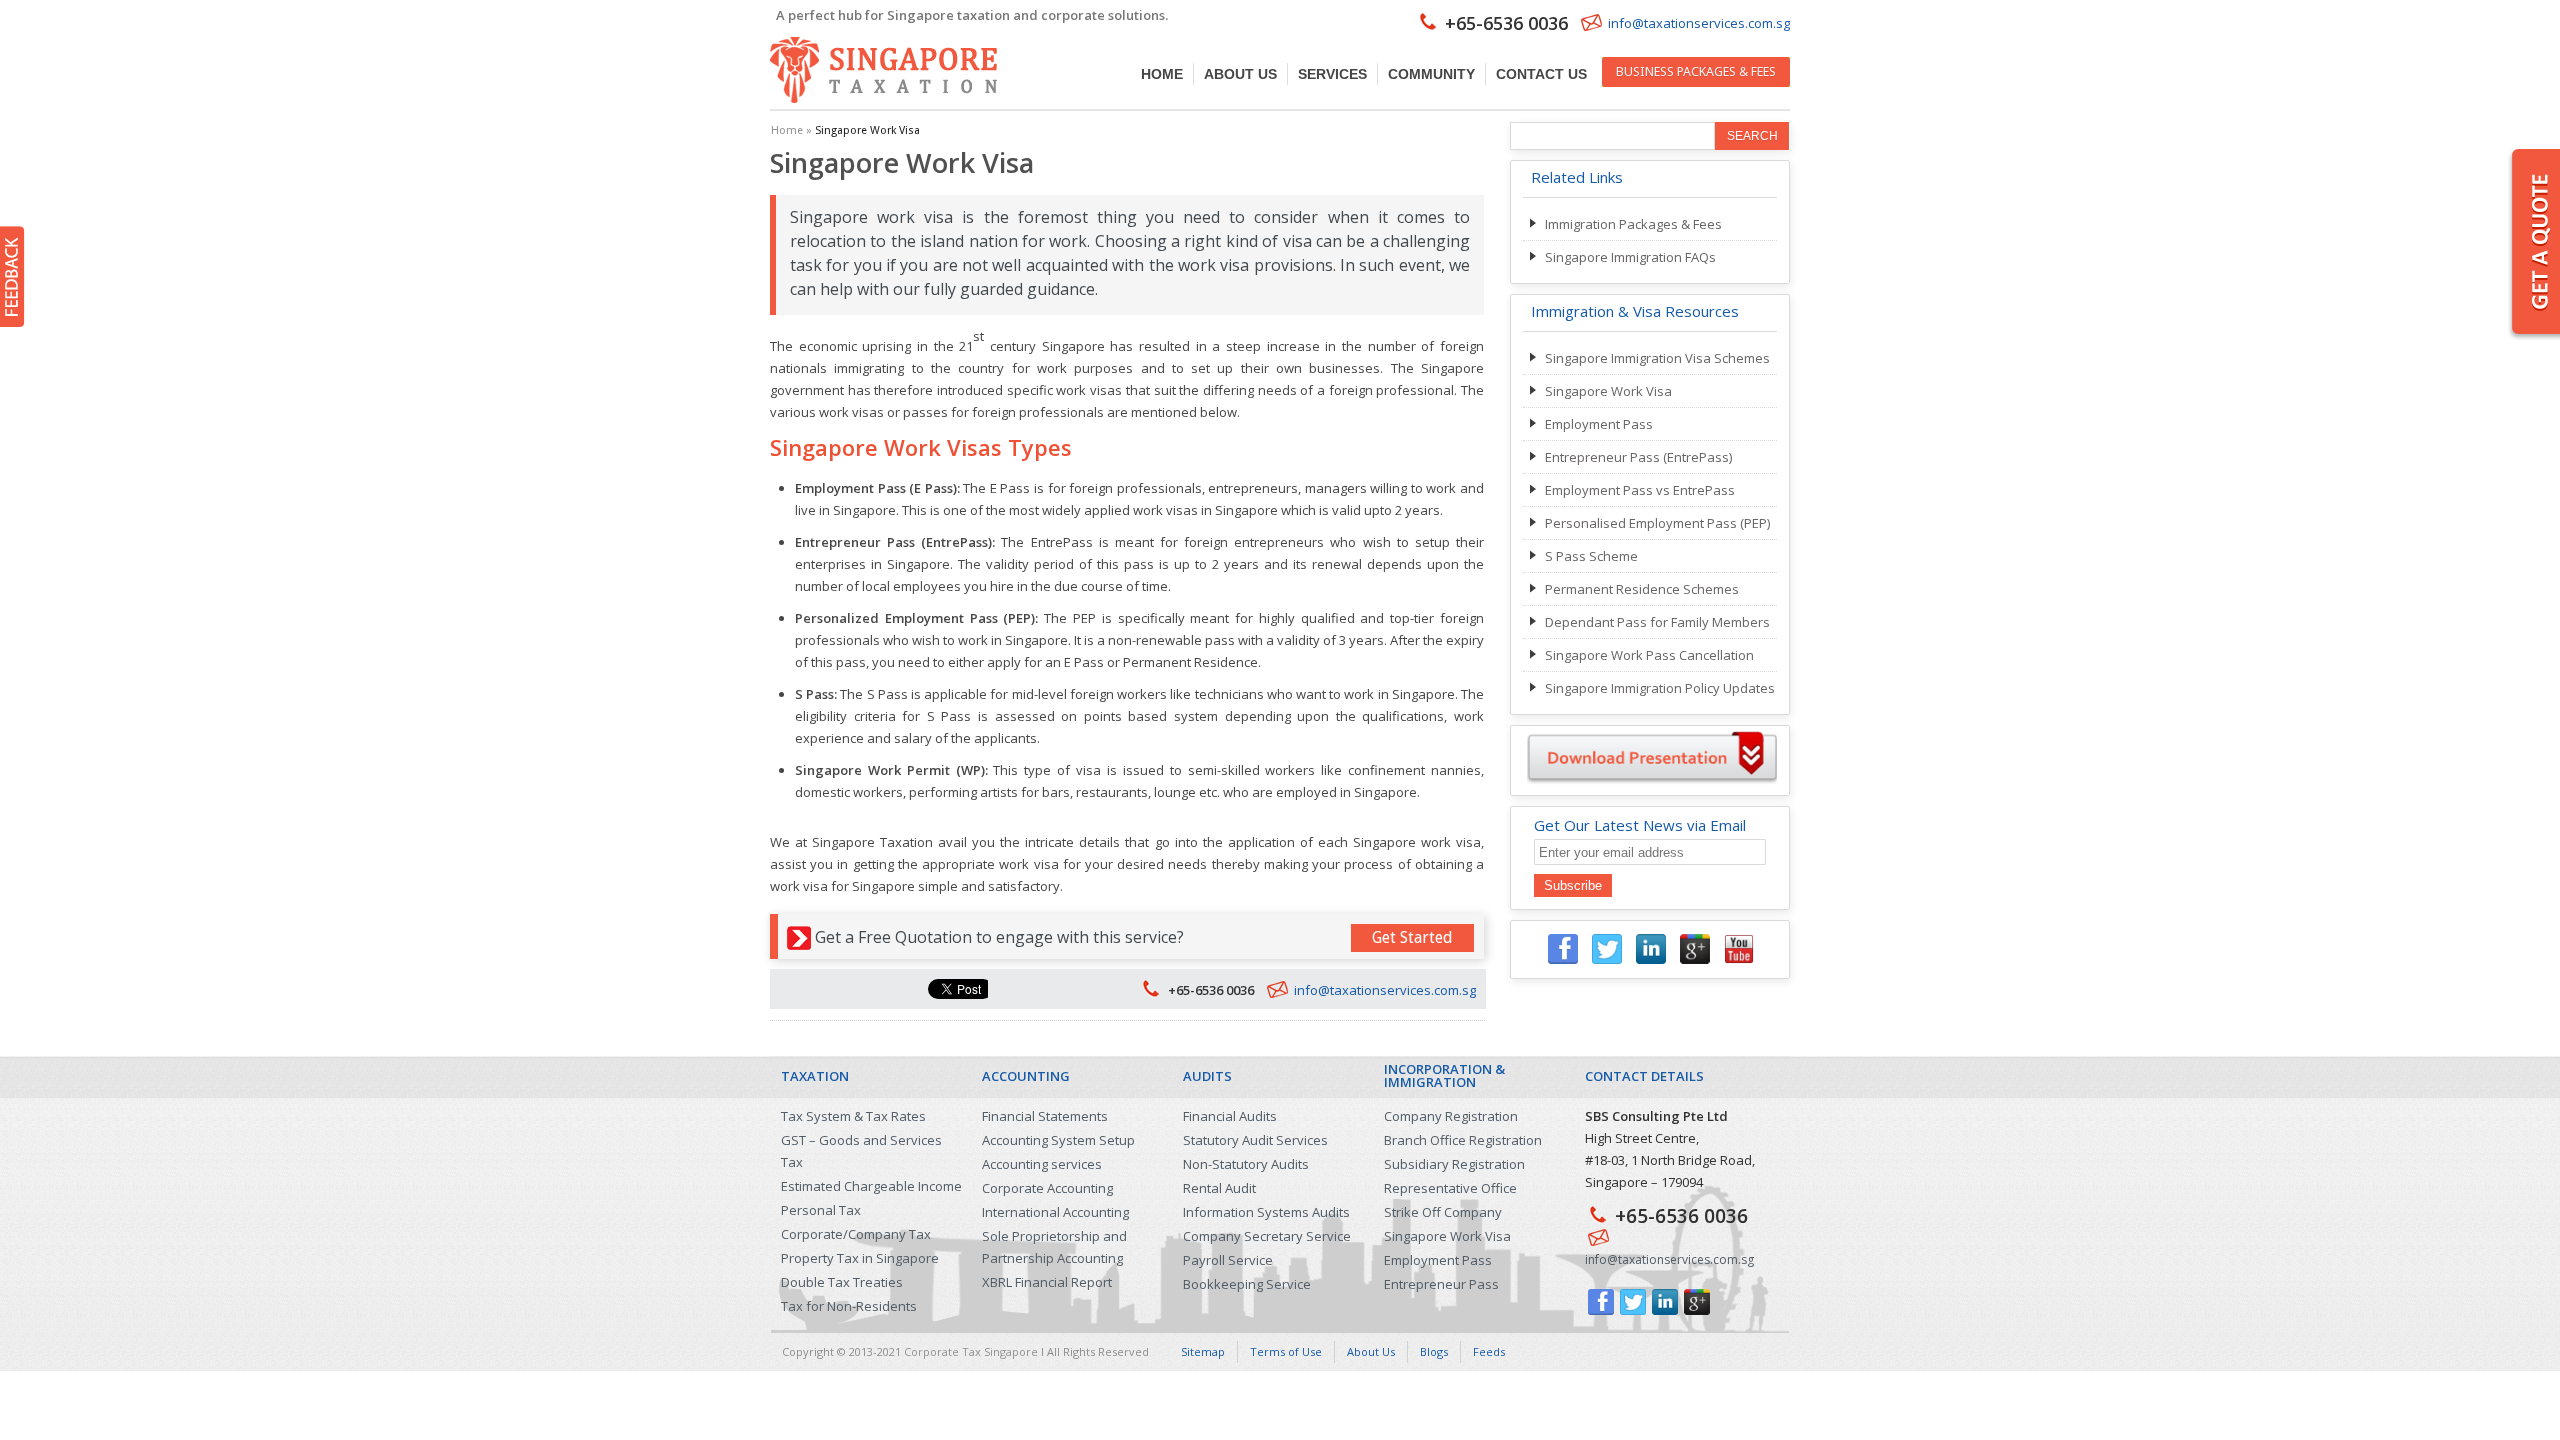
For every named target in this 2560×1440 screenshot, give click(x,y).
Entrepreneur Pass (1441, 1284)
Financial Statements (1045, 1116)
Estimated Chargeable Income (871, 1186)
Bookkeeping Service (1247, 1284)
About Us (1240, 74)
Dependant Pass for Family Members (1657, 622)
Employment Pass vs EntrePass (1640, 490)
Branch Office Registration (1463, 1140)
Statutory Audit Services (1255, 1140)
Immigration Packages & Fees (1633, 224)
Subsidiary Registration (1454, 1164)
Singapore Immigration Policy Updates (1660, 688)
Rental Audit (1219, 1188)
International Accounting (1055, 1212)
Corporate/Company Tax (856, 1234)
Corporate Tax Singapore (971, 1351)
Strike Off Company (1443, 1212)
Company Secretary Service (1267, 1236)
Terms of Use (1286, 1351)
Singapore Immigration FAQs (1630, 257)
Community (1431, 74)
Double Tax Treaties (842, 1282)
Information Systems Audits (1266, 1212)
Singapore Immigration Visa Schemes (1657, 358)
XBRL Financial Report (1047, 1282)
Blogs (1434, 1351)
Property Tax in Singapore (860, 1258)
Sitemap (1203, 1351)
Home (1162, 74)
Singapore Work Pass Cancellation (1649, 655)
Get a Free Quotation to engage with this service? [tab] (1134, 937)
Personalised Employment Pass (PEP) (1657, 523)
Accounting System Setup (1058, 1140)
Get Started (1412, 937)
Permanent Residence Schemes (1642, 589)
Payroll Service (1228, 1260)
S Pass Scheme (1591, 556)
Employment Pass (1599, 424)
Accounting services (1042, 1164)
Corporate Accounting (1047, 1188)
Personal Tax (821, 1210)
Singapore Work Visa (1608, 391)
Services (1332, 74)
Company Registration (1451, 1116)
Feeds (1489, 1351)
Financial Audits (1230, 1116)
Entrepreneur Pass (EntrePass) (1638, 457)
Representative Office (1450, 1188)
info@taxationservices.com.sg (1699, 23)
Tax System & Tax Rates (853, 1116)
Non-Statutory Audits (1246, 1164)
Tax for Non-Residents (849, 1306)
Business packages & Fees (1696, 71)
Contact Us (1541, 74)
